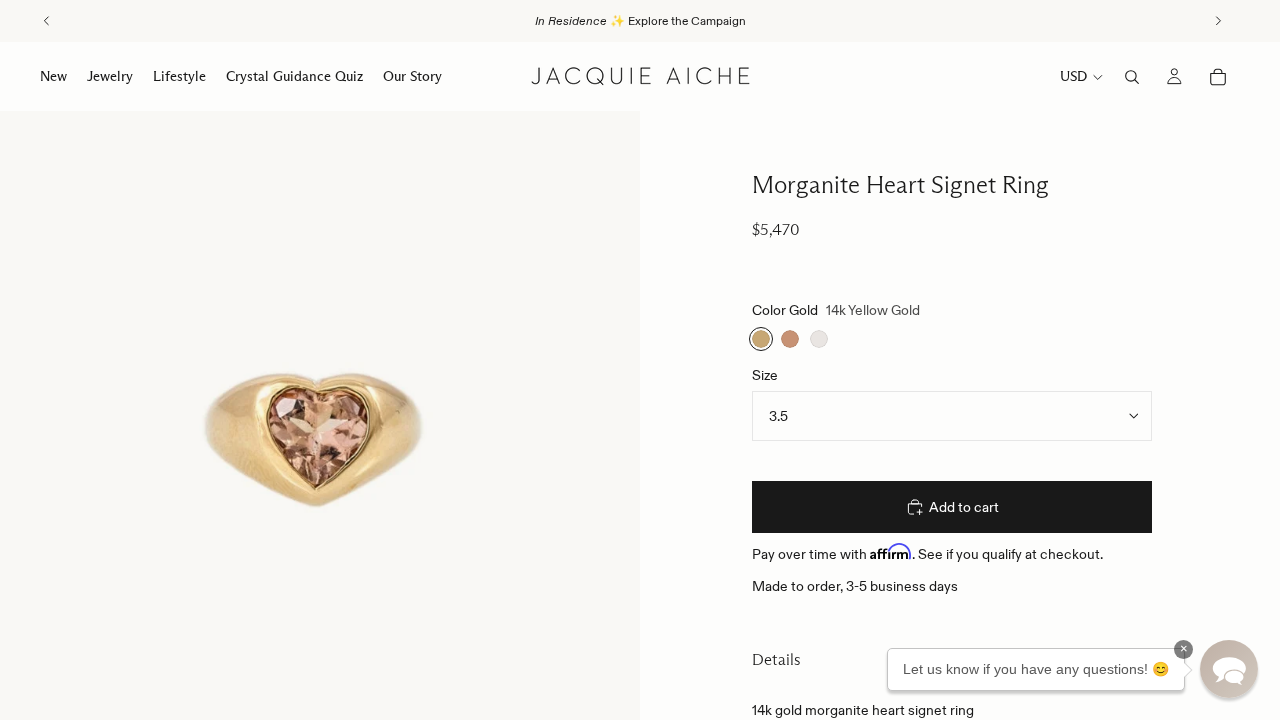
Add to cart (964, 507)
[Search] (1132, 77)
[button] (1229, 669)
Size (765, 375)
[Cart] (1218, 77)
